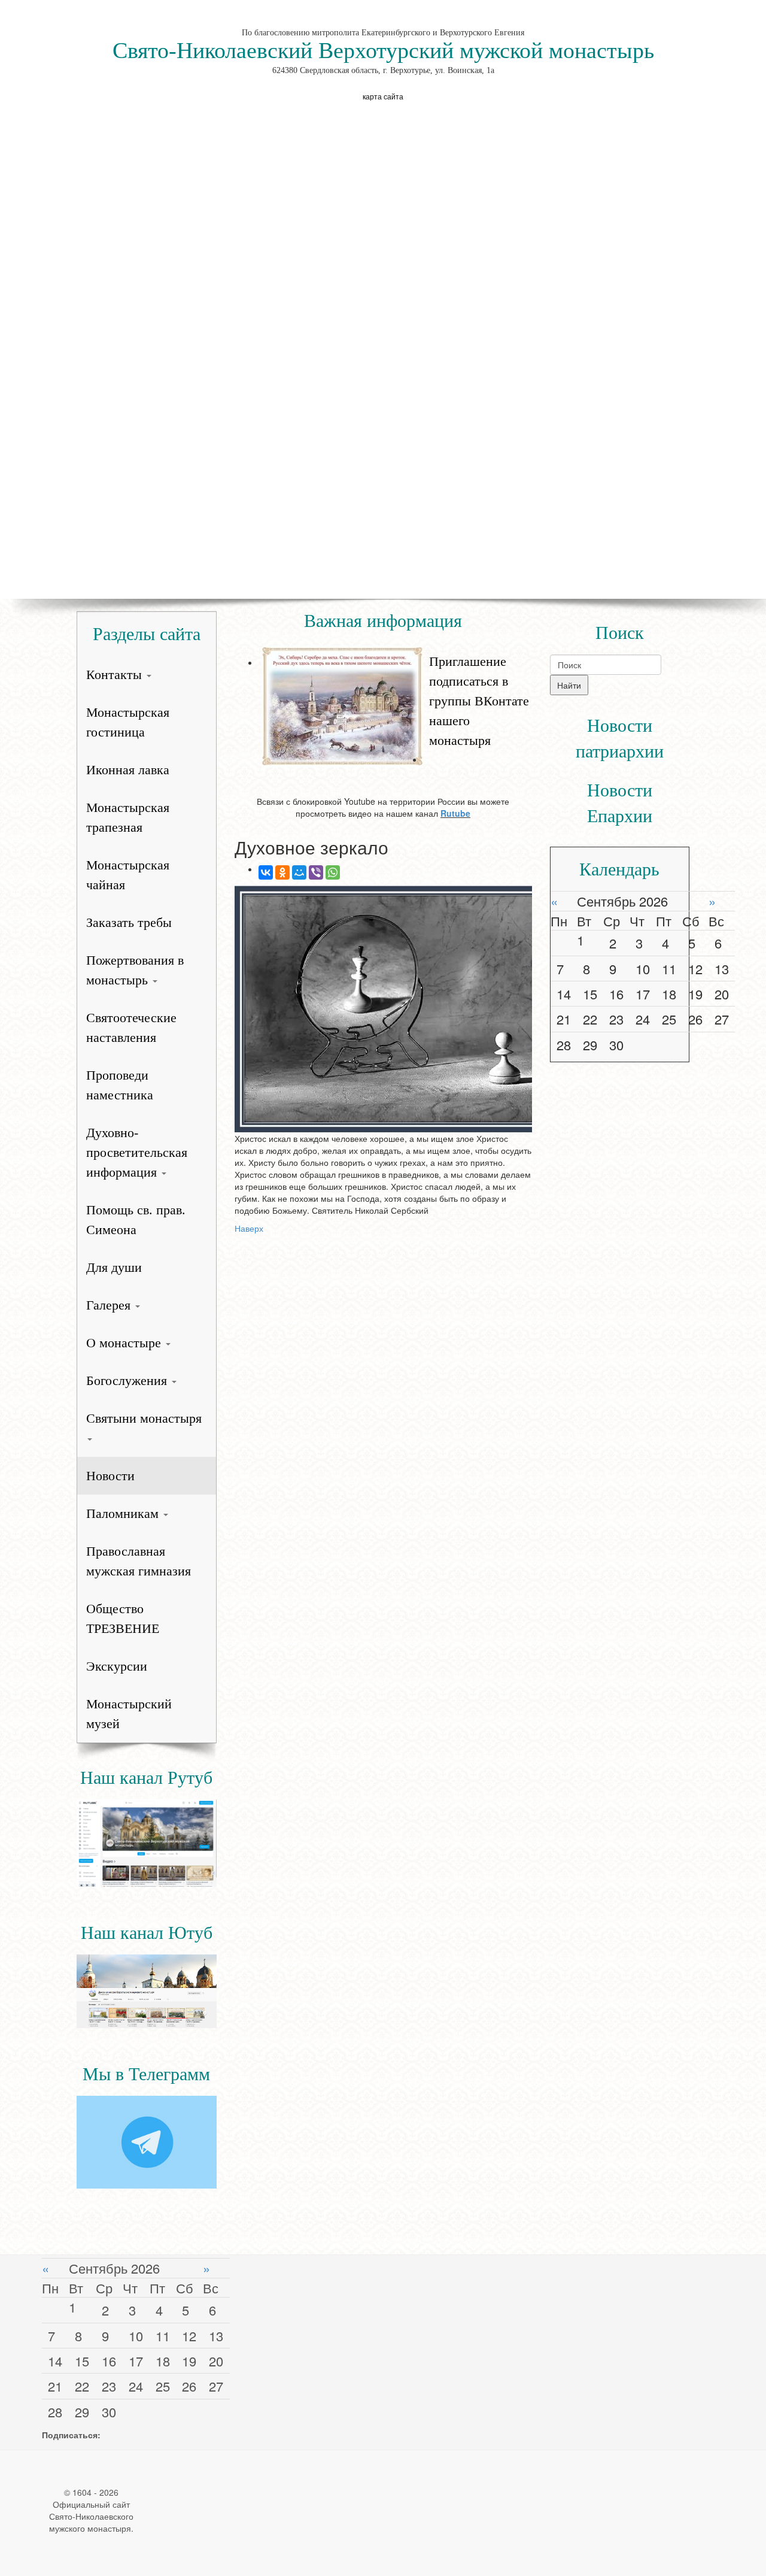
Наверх (249, 1228)
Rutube (455, 813)
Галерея (110, 1305)
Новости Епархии (620, 803)
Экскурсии (117, 1666)
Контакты (116, 675)
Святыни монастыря (144, 1418)
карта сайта (383, 96)
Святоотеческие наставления (131, 1028)
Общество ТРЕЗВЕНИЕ (123, 1619)
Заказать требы (129, 922)
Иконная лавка (128, 770)
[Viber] (316, 872)
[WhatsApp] (333, 872)
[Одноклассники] (282, 872)
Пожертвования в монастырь (135, 970)
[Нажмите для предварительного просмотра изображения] (383, 1009)
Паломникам (124, 1513)
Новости (110, 1476)
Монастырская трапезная (128, 817)
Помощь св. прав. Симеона (136, 1220)
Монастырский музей (129, 1714)
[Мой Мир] (299, 872)
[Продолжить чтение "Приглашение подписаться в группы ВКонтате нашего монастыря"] (395, 645)
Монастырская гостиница (128, 722)
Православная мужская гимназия (139, 1561)
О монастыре (125, 1343)
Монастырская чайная (128, 875)
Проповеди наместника (120, 1085)
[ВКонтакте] (266, 872)
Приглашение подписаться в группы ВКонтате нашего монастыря (479, 701)
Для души (114, 1267)
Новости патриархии (620, 738)
